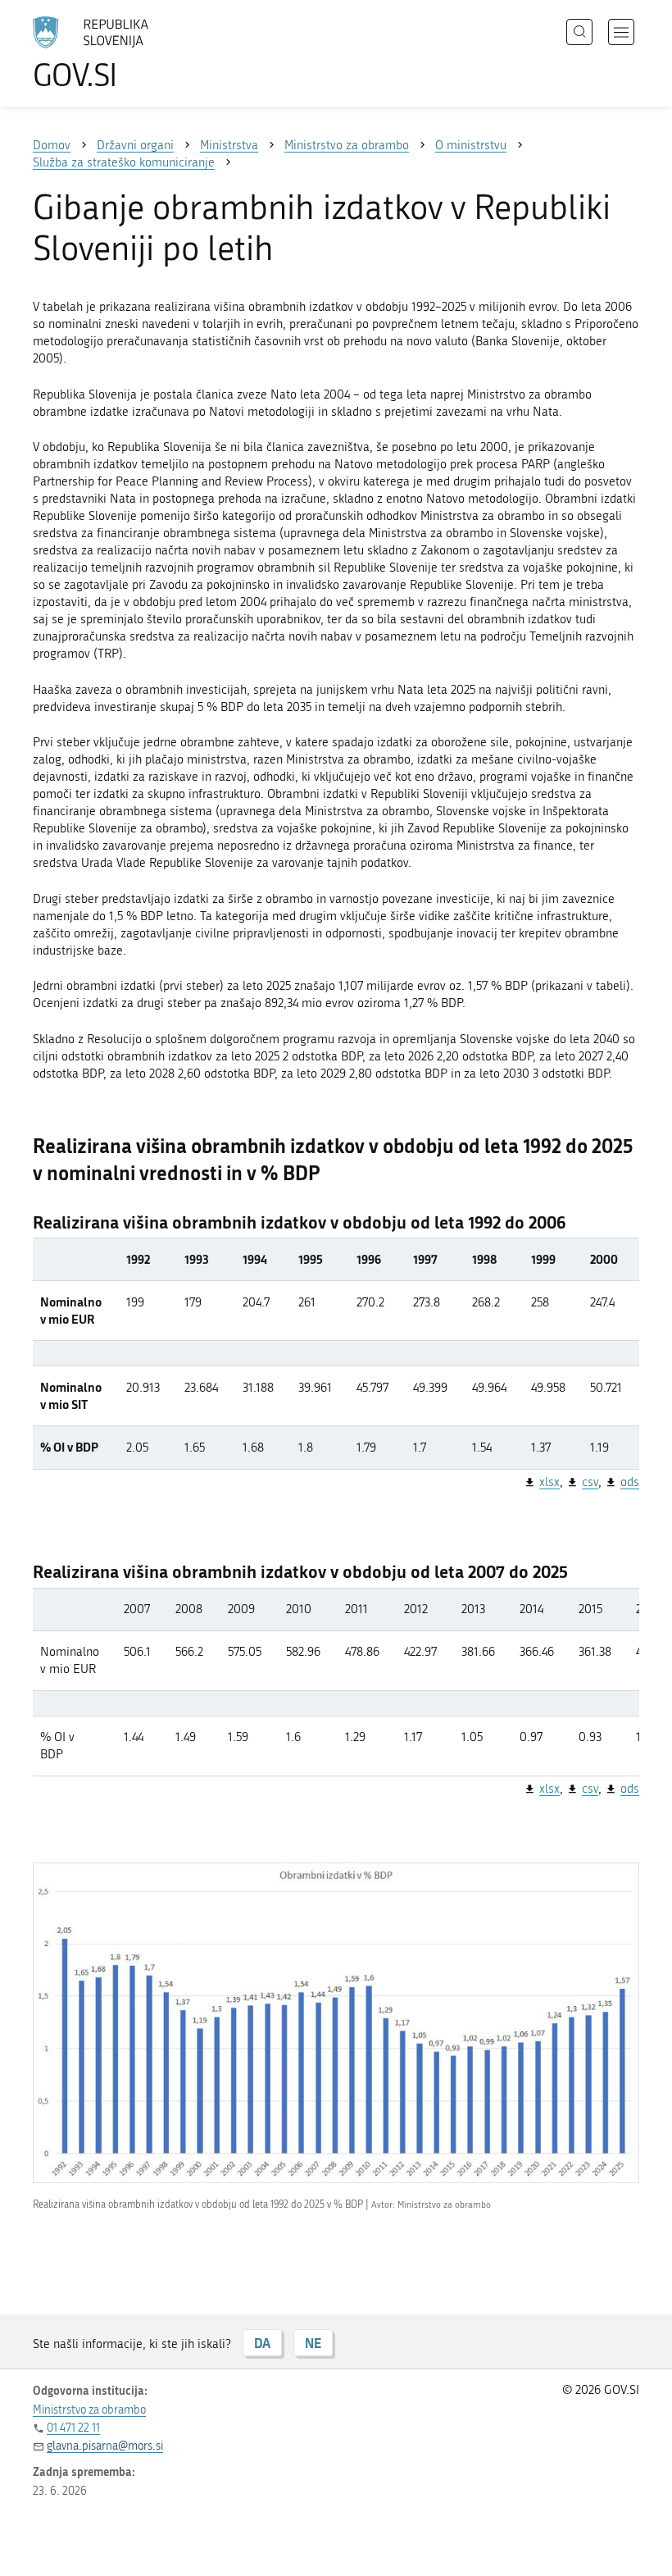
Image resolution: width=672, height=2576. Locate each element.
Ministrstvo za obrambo (89, 2410)
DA (262, 2343)
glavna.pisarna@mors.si (105, 2446)
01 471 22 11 (73, 2428)
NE (313, 2343)
